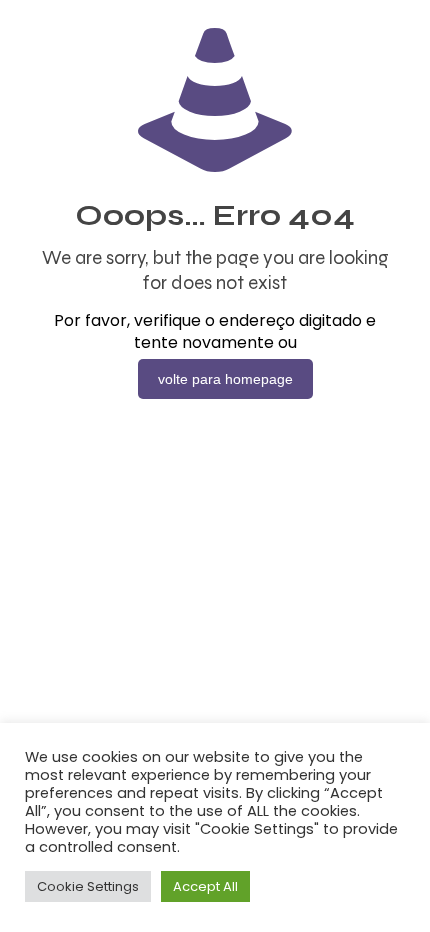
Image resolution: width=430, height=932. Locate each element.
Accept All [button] (205, 886)
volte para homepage (225, 379)
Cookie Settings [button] (88, 886)
